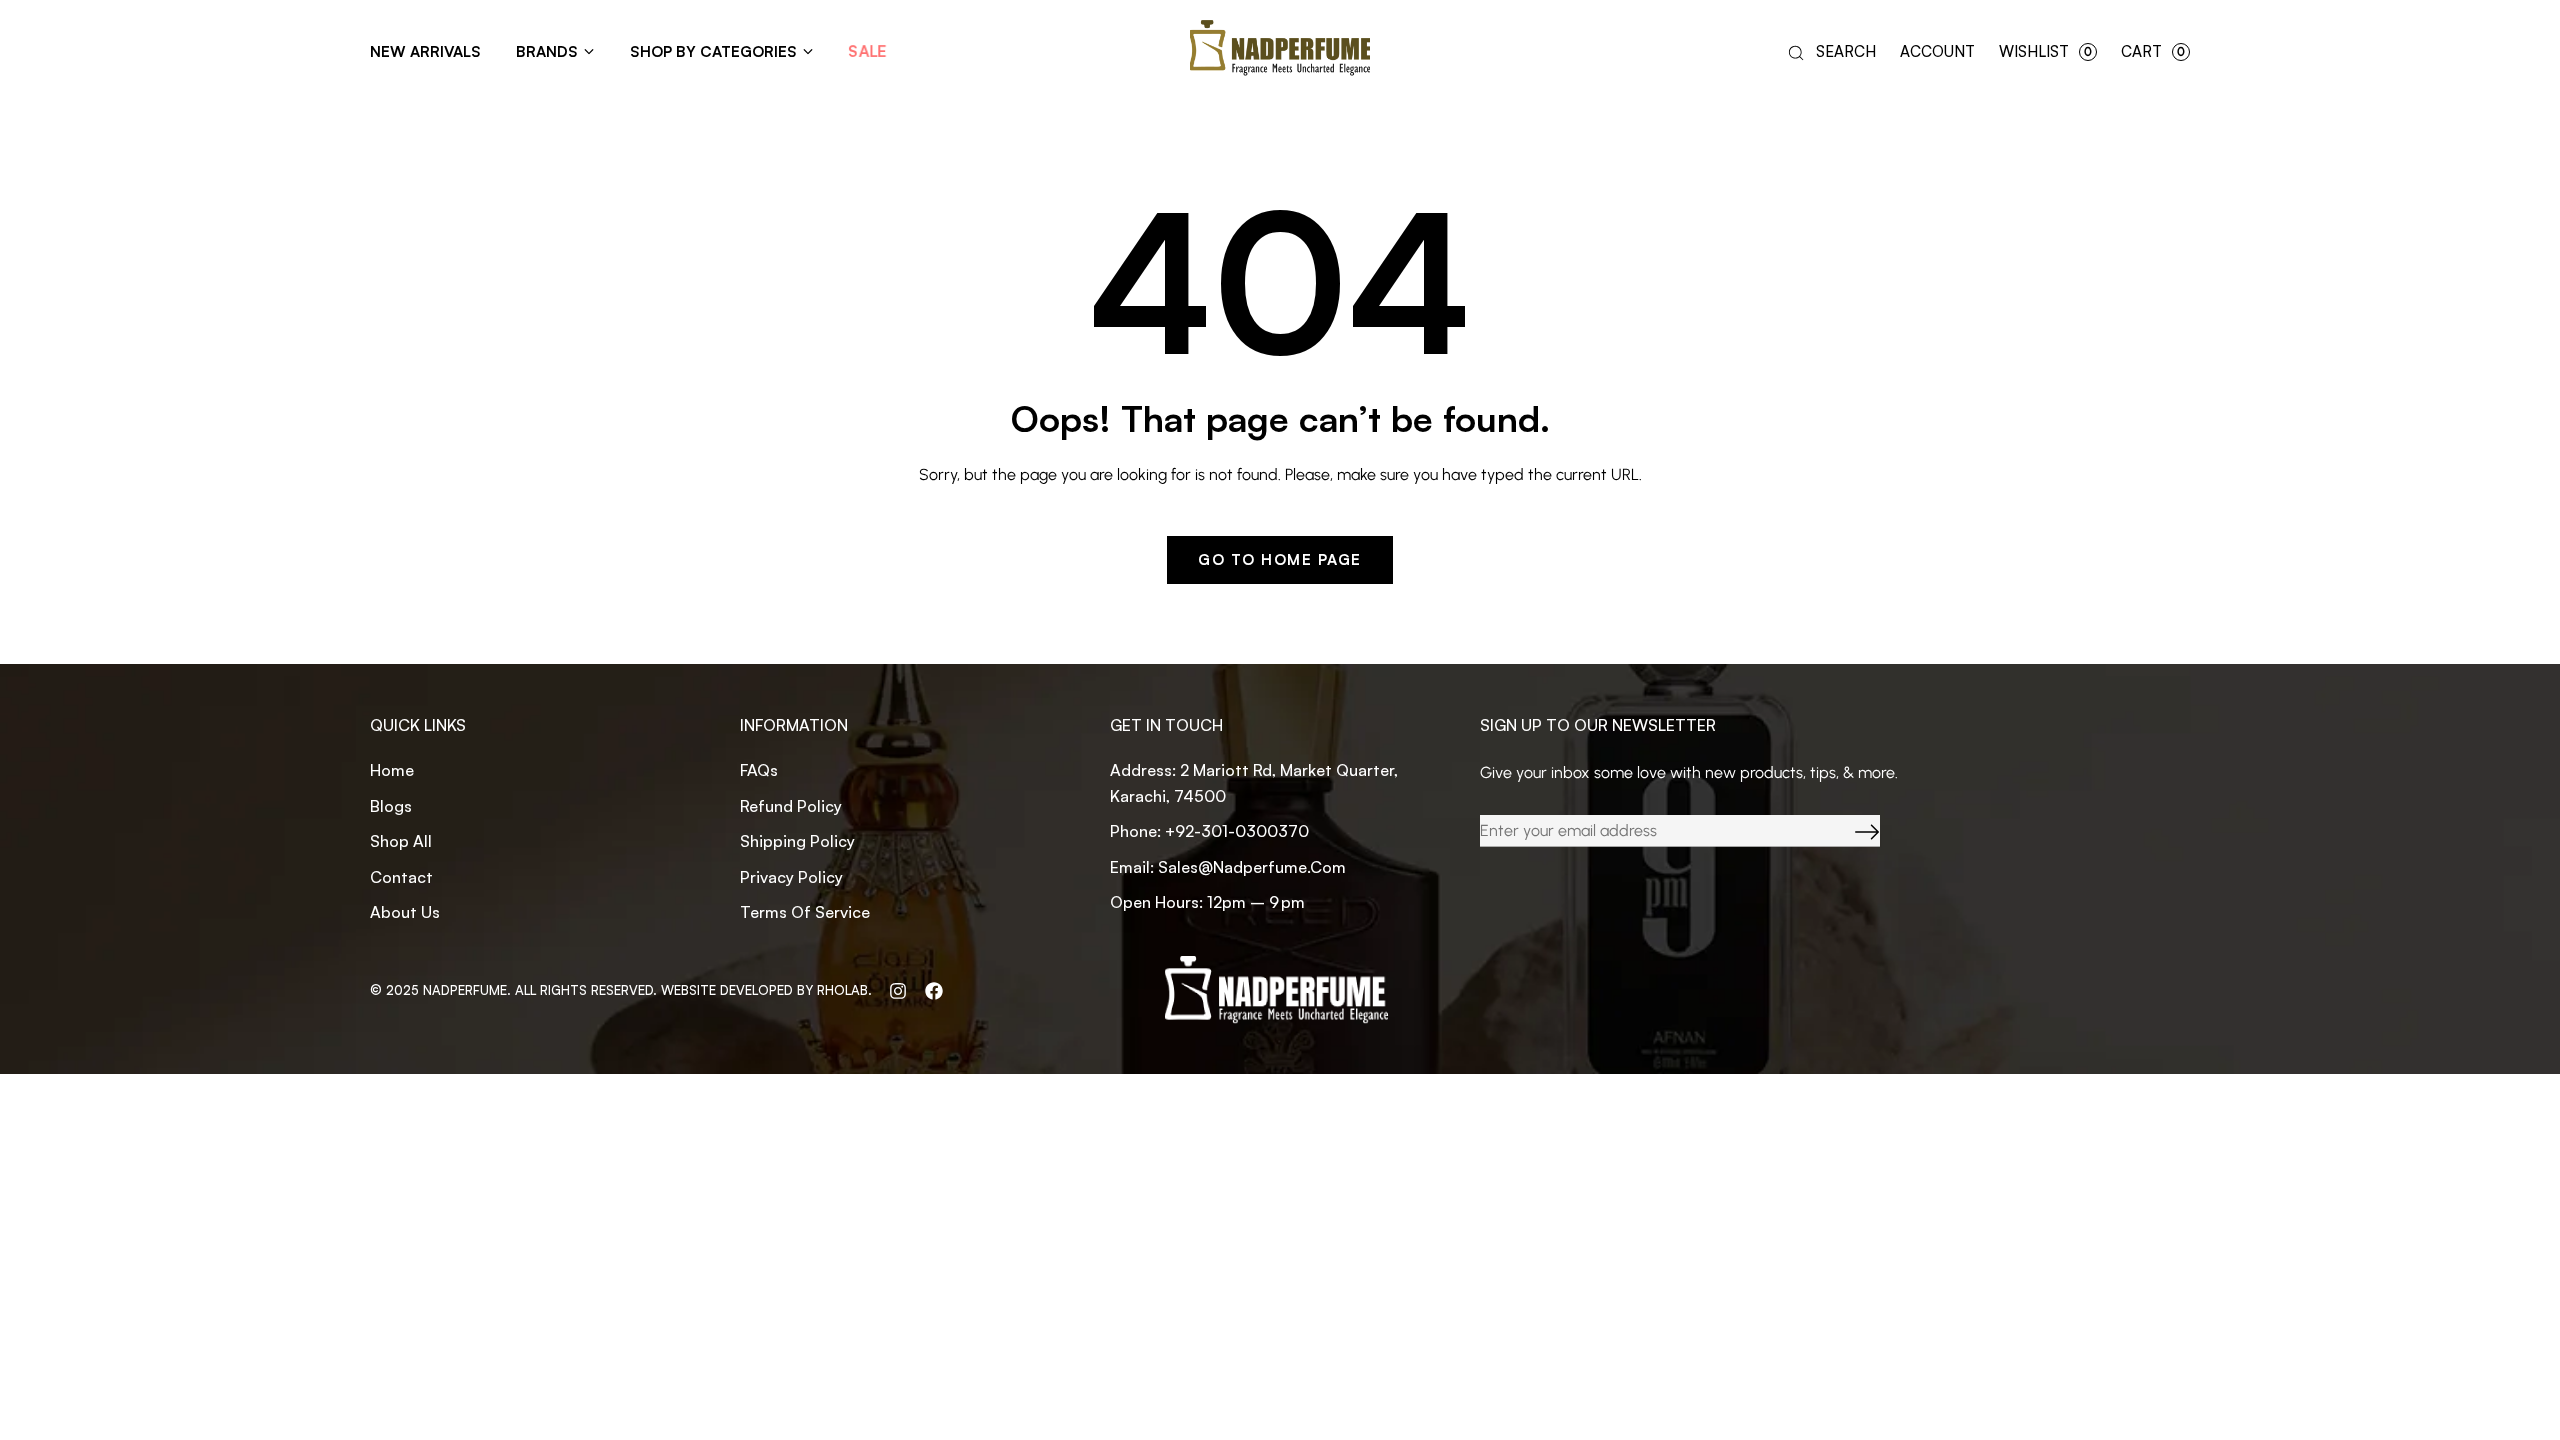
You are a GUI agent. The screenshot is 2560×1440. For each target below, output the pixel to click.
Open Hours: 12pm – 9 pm (1207, 902)
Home (392, 770)
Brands (547, 51)
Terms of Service (805, 912)
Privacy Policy (791, 877)
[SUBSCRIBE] (1852, 831)
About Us (405, 912)
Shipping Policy (797, 841)
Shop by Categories (713, 51)
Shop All (401, 841)
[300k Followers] (934, 990)
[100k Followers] (898, 990)
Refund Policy (791, 806)
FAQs (759, 770)
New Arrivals (425, 51)
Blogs (391, 806)
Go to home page (1280, 559)
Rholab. (844, 990)
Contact (401, 877)
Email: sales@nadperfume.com (1228, 867)
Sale (867, 51)
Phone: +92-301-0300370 (1209, 831)
